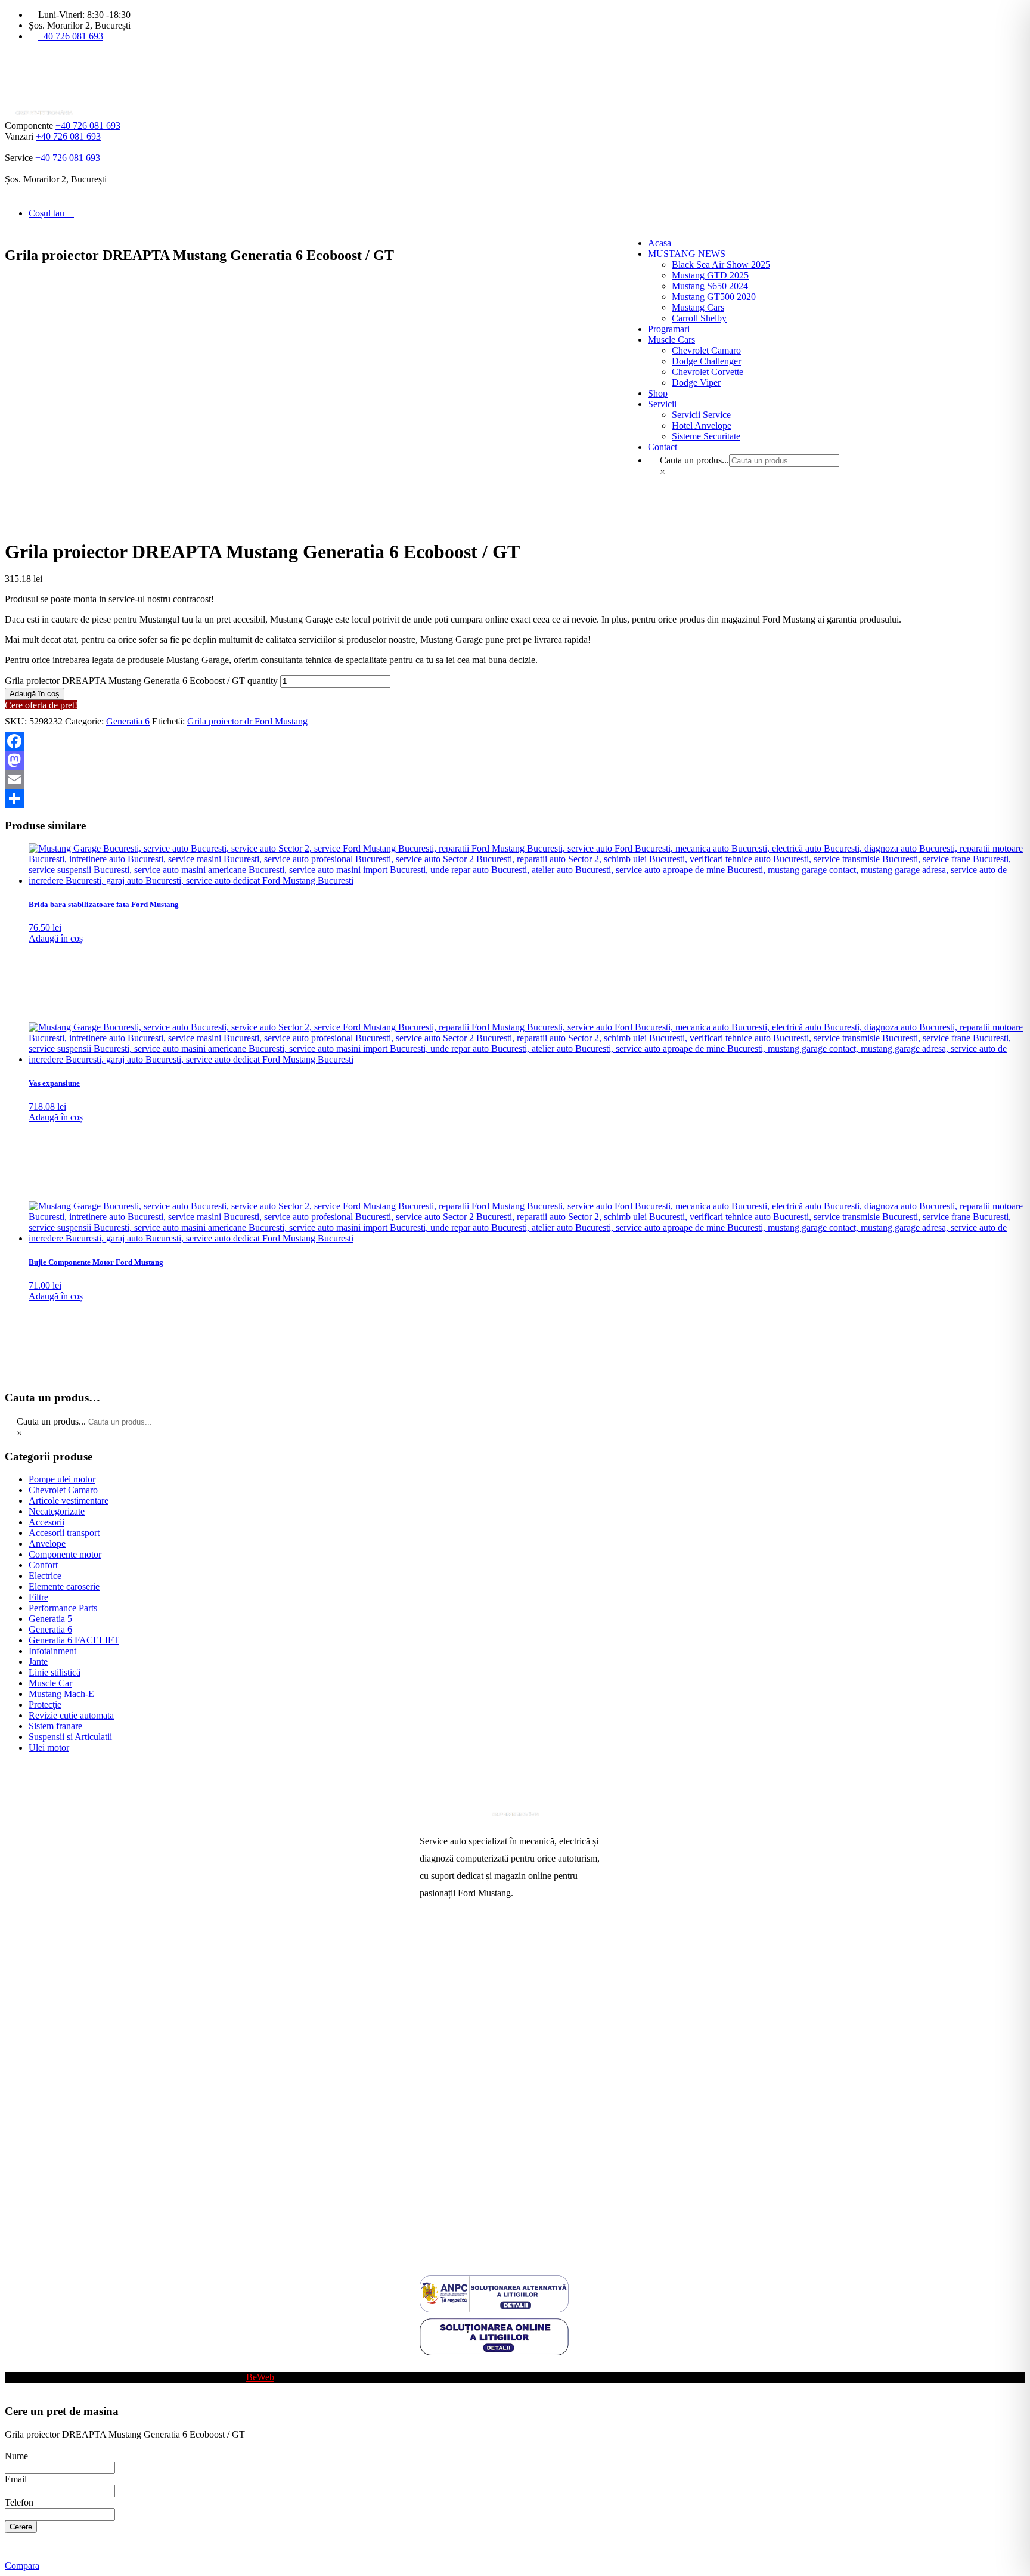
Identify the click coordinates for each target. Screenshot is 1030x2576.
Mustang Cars (446, 2059)
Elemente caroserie (64, 1586)
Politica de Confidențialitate (471, 2213)
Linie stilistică (55, 1672)
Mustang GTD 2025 (710, 275)
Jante (38, 1662)
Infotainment (52, 1651)
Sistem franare (55, 1726)
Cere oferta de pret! (41, 705)
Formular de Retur (454, 2232)
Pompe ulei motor (62, 1479)
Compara (22, 2566)
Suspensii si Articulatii (70, 1737)
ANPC (433, 2155)
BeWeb (260, 2377)
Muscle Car (50, 1683)
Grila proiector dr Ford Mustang (247, 721)
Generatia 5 (50, 1619)
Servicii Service (449, 1983)
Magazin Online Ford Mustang (478, 2040)
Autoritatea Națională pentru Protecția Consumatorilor (491, 2131)
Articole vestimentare (69, 1501)
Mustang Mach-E (61, 1694)
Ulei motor (49, 1747)
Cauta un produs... (51, 1421)
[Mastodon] (515, 760)
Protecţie (45, 1705)
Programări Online (454, 1964)
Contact (434, 2078)
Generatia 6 (128, 721)
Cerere (21, 2527)
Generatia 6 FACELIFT (74, 1640)
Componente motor (65, 1554)
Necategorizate (57, 1511)
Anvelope (47, 1544)
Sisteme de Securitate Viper (471, 2002)
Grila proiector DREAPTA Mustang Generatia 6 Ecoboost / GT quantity (141, 681)
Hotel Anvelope (449, 2021)
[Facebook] (515, 741)
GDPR (433, 2193)
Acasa (660, 243)
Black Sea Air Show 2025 (721, 264)
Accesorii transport (64, 1533)
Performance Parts (63, 1608)
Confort (43, 1565)
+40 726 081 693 (71, 36)
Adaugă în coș (35, 694)
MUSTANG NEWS (687, 254)
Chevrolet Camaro (63, 1490)
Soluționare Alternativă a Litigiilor (484, 2174)
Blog (429, 2366)
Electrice (45, 1576)
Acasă (431, 1945)
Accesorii (46, 1522)
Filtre (38, 1597)
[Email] (515, 779)
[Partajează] (515, 798)
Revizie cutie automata (71, 1715)
